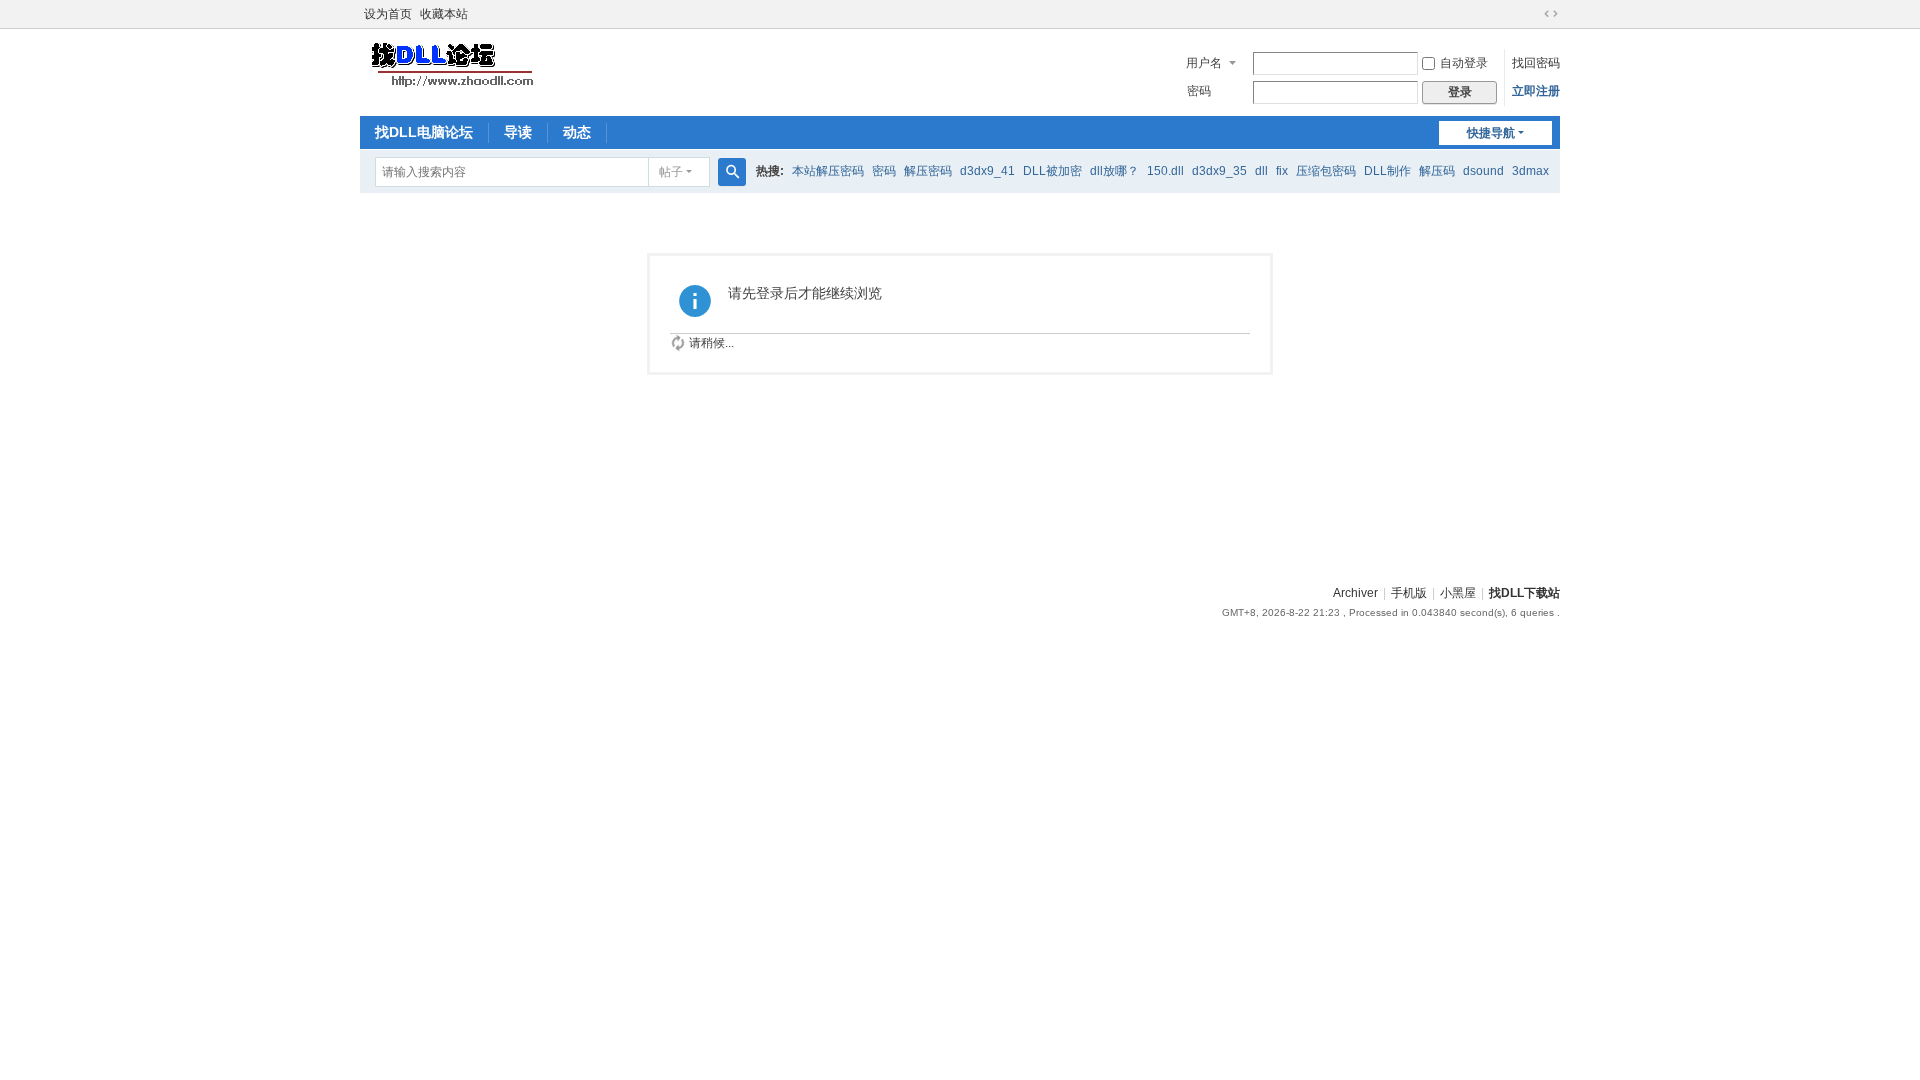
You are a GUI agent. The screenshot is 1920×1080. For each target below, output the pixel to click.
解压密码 (928, 171)
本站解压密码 (828, 171)
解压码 (1437, 171)
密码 (1199, 91)
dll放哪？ (1114, 171)
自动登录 (1464, 63)
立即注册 (1536, 91)
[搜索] (732, 172)
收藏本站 (444, 14)
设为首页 (388, 14)
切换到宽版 (1551, 14)
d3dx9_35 (1219, 171)
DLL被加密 (1052, 171)
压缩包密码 (1326, 171)
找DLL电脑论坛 (424, 132)
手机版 (1409, 593)
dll (1261, 171)
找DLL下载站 (1524, 593)
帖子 (671, 172)
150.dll (1165, 171)
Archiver (1355, 593)
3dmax (1530, 171)
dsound (1483, 171)
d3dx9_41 (987, 171)
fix (1282, 171)
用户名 (1204, 63)
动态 (577, 132)
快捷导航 (1491, 133)
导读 (518, 132)
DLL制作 (1387, 171)
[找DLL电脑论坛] (450, 64)
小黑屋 (1458, 593)
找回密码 (1536, 63)
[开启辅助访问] (1532, 14)
